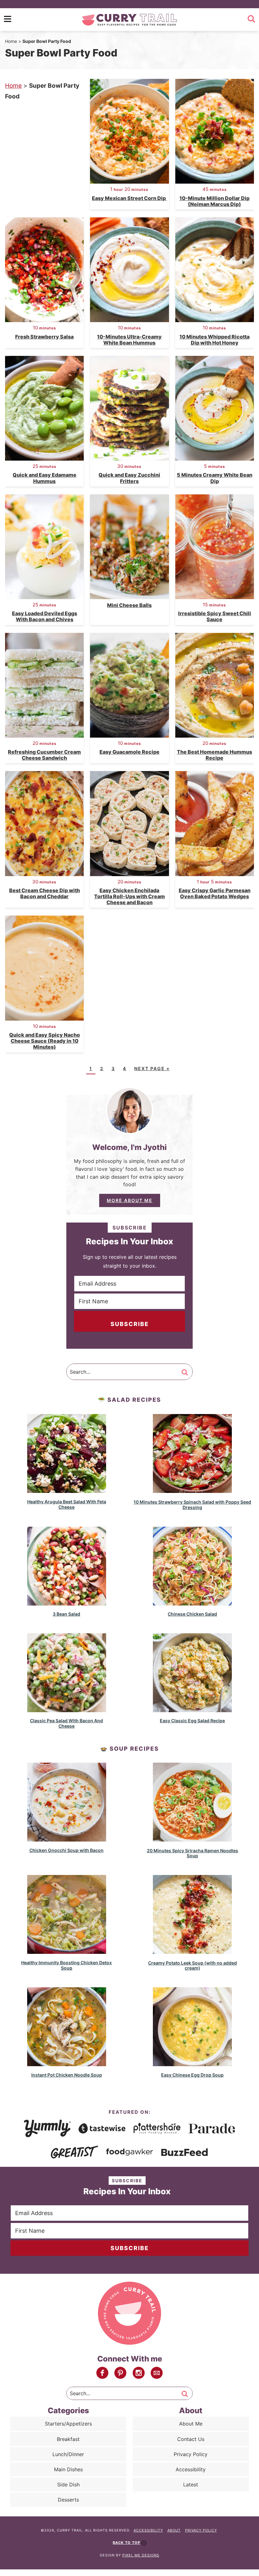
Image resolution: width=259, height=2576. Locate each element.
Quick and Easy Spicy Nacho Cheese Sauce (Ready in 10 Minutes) (45, 1041)
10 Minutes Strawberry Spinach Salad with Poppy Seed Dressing (192, 1505)
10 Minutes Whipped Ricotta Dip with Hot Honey (214, 340)
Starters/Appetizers (68, 2424)
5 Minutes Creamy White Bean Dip (215, 478)
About (174, 2530)
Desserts (68, 2500)
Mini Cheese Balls (129, 605)
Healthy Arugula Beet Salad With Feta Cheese (67, 1504)
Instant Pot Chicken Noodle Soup (67, 2075)
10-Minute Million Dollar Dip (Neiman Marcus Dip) (214, 201)
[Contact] (157, 2373)
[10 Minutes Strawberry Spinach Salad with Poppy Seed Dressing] (192, 1490)
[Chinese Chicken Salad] (192, 1603)
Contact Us (191, 2439)
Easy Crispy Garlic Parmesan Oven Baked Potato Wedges (215, 893)
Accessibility (191, 2469)
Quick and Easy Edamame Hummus (45, 478)
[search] (251, 19)
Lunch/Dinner (68, 2454)
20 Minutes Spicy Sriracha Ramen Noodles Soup (193, 1853)
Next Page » (152, 1068)
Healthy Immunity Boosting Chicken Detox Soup (66, 1965)
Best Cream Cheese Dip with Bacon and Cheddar (45, 893)
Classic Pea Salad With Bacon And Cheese (66, 1723)
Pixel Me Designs (141, 2555)
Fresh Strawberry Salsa (44, 337)
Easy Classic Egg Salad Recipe (192, 1721)
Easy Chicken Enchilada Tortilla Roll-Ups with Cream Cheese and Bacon (129, 896)
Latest (191, 2485)
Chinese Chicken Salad (192, 1614)
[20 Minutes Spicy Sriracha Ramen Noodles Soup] (192, 1839)
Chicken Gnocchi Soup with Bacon (66, 1850)
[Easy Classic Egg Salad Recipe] (192, 1709)
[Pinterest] (120, 2373)
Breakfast (68, 2439)
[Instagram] (139, 2373)
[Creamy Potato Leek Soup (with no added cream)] (192, 1951)
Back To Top (126, 2543)
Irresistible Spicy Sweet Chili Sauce (215, 616)
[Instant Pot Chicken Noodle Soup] (67, 2063)
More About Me (130, 1200)
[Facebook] (102, 2373)
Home (11, 41)
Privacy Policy (191, 2454)
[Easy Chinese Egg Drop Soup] (192, 2063)
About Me (191, 2424)
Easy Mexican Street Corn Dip (129, 198)
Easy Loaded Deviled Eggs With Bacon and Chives (45, 616)
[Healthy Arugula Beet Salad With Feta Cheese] (67, 1490)
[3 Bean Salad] (67, 1603)
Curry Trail (129, 20)
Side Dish (68, 2485)
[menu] (8, 19)
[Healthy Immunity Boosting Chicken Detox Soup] (67, 1951)
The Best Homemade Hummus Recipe (214, 755)
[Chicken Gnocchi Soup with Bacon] (67, 1839)
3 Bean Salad (66, 1614)
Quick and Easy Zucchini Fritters (129, 478)
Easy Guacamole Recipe (129, 752)
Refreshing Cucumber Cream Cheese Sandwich (44, 755)
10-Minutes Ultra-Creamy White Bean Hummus (129, 340)
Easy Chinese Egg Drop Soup (192, 2075)
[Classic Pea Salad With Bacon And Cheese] (67, 1709)
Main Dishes (68, 2469)
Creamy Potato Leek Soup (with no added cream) (193, 1966)
